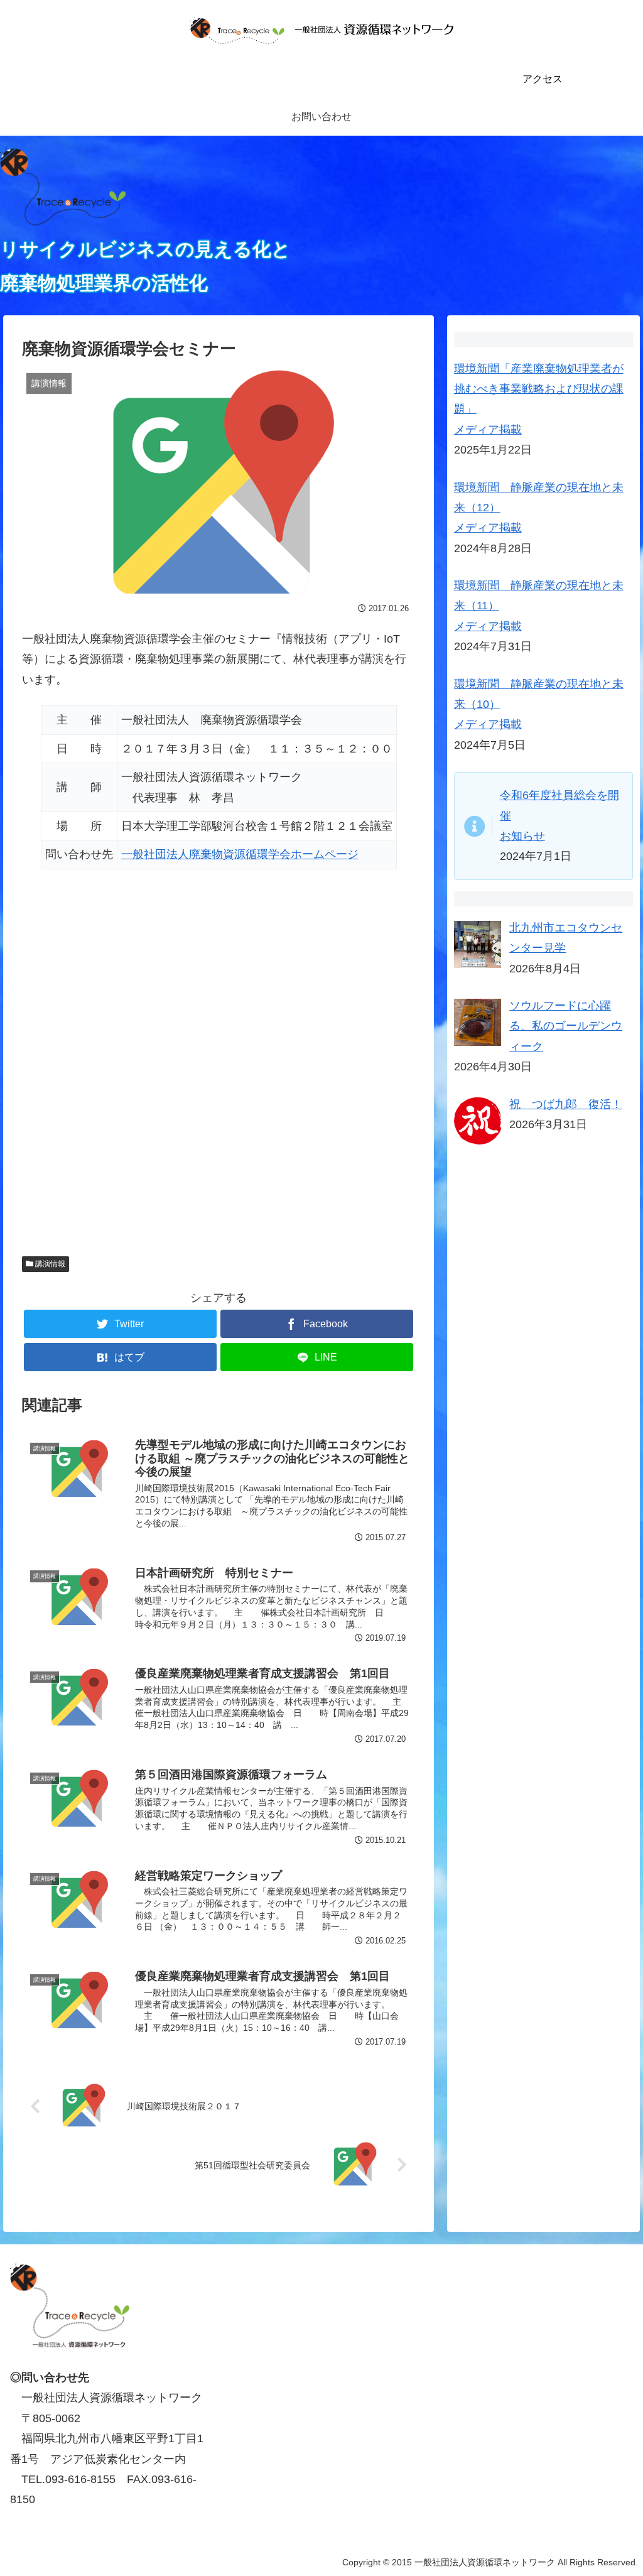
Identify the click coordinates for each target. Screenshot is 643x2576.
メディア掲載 (488, 430)
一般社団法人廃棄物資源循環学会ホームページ (240, 854)
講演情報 (49, 1264)
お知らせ (522, 836)
